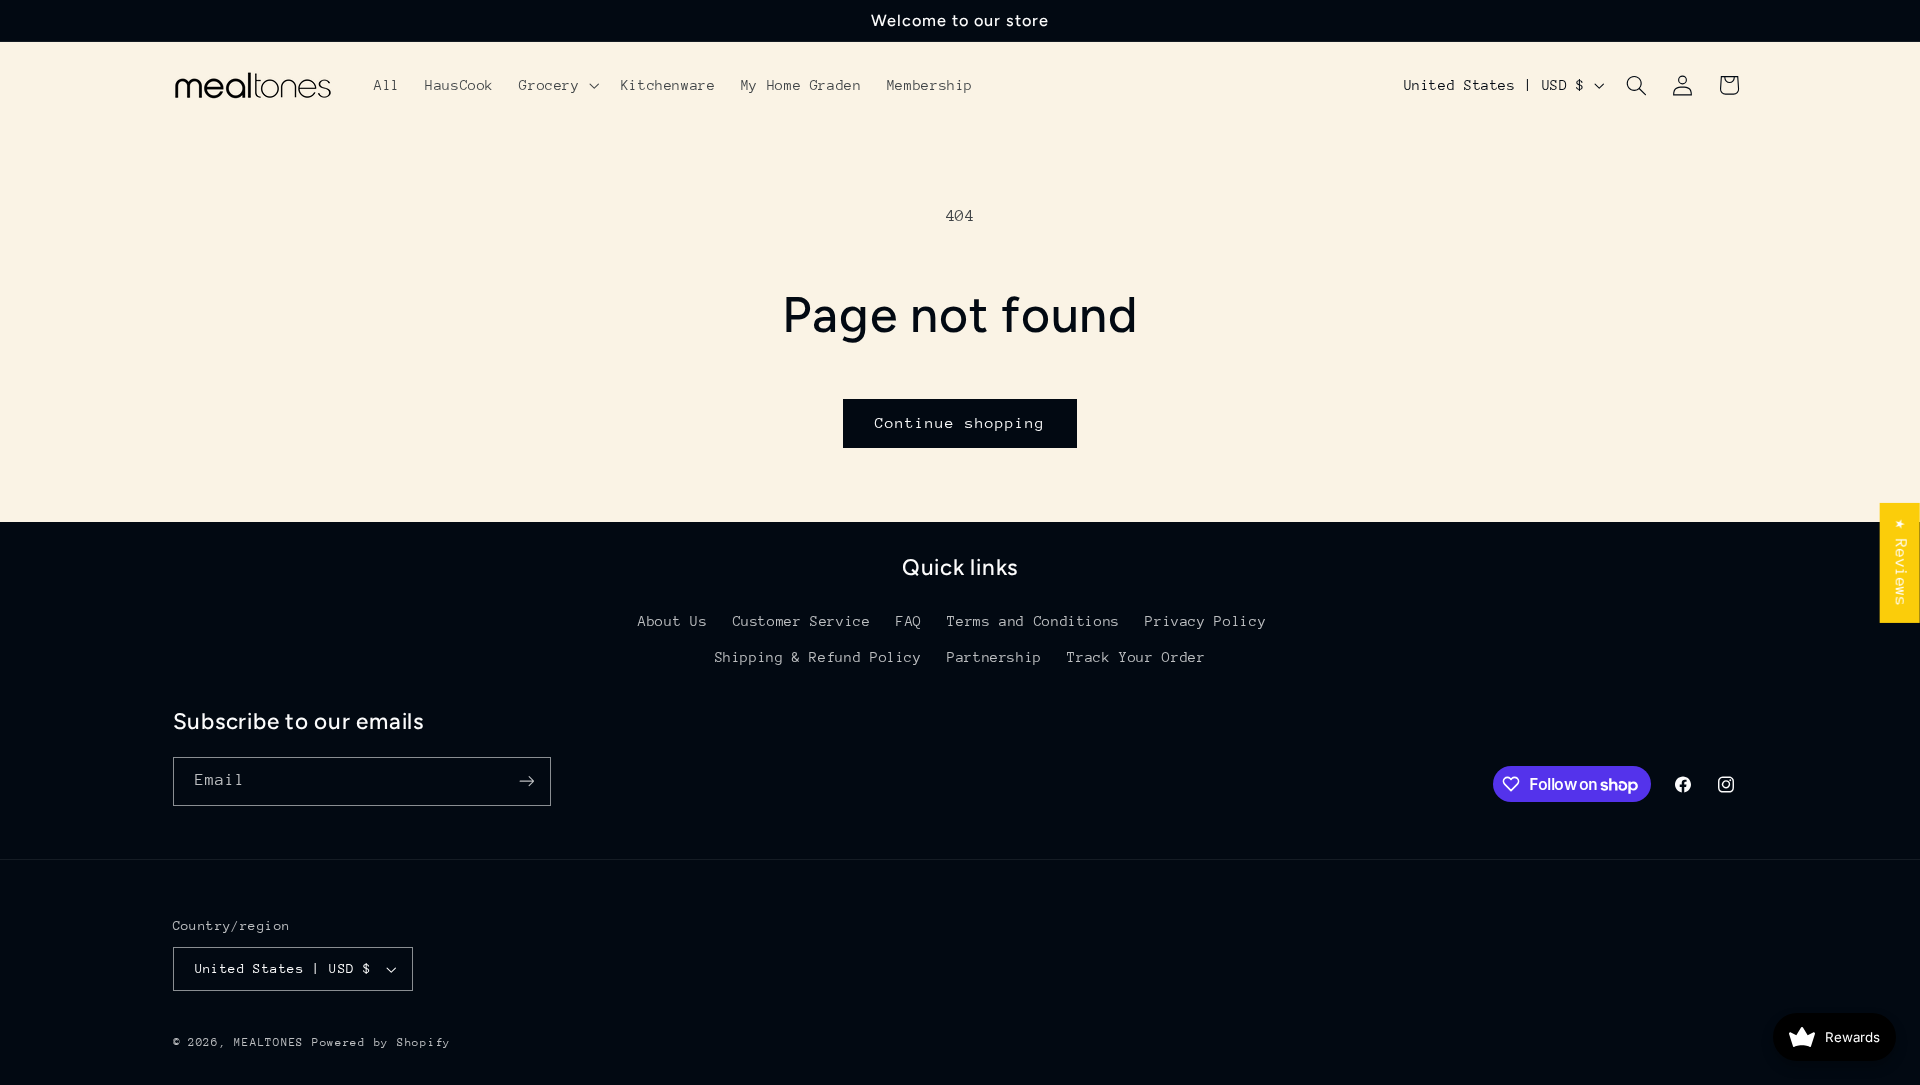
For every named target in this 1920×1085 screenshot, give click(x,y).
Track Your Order (1136, 657)
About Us (672, 621)
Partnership (994, 657)
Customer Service (802, 621)
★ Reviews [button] (1901, 562)
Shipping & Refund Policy (818, 657)
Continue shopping (960, 422)
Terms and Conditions (1033, 621)
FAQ (909, 621)
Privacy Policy (1205, 621)
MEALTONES (269, 1042)
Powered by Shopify (381, 1042)
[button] (557, 85)
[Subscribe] (526, 781)
